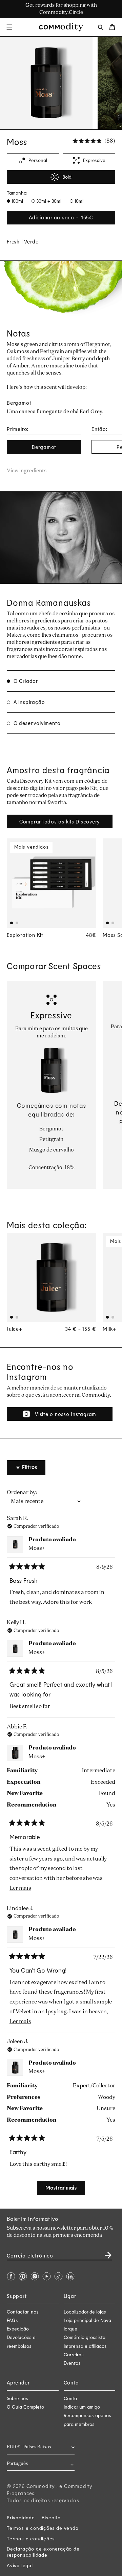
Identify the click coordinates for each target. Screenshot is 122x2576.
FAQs (12, 2320)
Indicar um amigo (82, 2407)
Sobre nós (17, 2398)
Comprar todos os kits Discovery (60, 821)
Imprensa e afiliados (85, 2346)
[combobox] (41, 2464)
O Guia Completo (25, 2407)
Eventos (72, 2363)
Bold (67, 177)
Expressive (94, 160)
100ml (17, 201)
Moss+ (37, 1548)
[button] (9, 27)
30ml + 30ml (48, 201)
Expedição (18, 2329)
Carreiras (74, 2354)
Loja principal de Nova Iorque (87, 2324)
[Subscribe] (104, 2253)
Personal (38, 160)
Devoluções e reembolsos (21, 2341)
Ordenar (18, 1493)
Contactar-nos (23, 2312)
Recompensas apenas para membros (87, 2419)
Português (17, 2464)
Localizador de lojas (85, 2312)
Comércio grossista (85, 2337)
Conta (70, 2398)
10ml (78, 201)
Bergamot (44, 447)
